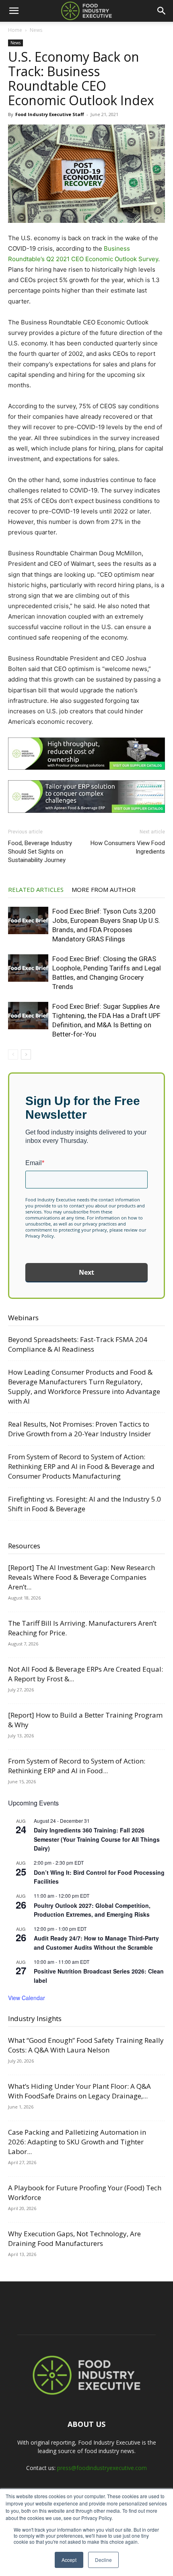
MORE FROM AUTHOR (104, 889)
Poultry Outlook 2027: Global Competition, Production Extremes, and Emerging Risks (92, 1910)
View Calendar (27, 1998)
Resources (24, 1546)
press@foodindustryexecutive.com (102, 2468)
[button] (14, 11)
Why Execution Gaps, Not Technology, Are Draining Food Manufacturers (74, 2238)
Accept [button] (69, 2560)
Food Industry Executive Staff (50, 114)
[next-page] (26, 1054)
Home (15, 30)
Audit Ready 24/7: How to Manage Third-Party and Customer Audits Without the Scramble (96, 1943)
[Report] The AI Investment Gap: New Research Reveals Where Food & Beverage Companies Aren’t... (81, 1577)
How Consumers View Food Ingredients (128, 847)
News (36, 30)
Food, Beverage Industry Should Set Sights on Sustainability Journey (40, 852)
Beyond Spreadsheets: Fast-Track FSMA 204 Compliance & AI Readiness (78, 1344)
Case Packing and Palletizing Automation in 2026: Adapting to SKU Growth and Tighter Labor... (77, 2142)
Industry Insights (35, 2018)
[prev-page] (13, 1054)
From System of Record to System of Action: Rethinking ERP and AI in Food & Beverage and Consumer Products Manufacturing (81, 1466)
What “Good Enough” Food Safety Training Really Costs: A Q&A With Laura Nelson (86, 2045)
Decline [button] (103, 2560)
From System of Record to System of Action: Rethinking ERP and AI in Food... (77, 1766)
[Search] (162, 11)
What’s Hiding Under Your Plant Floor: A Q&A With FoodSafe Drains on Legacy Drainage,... (79, 2091)
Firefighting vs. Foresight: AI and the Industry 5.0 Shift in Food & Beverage (84, 1504)
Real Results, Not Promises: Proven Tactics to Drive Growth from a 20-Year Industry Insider (79, 1429)
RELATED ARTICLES (36, 889)
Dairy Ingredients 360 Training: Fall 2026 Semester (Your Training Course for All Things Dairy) (97, 1839)
